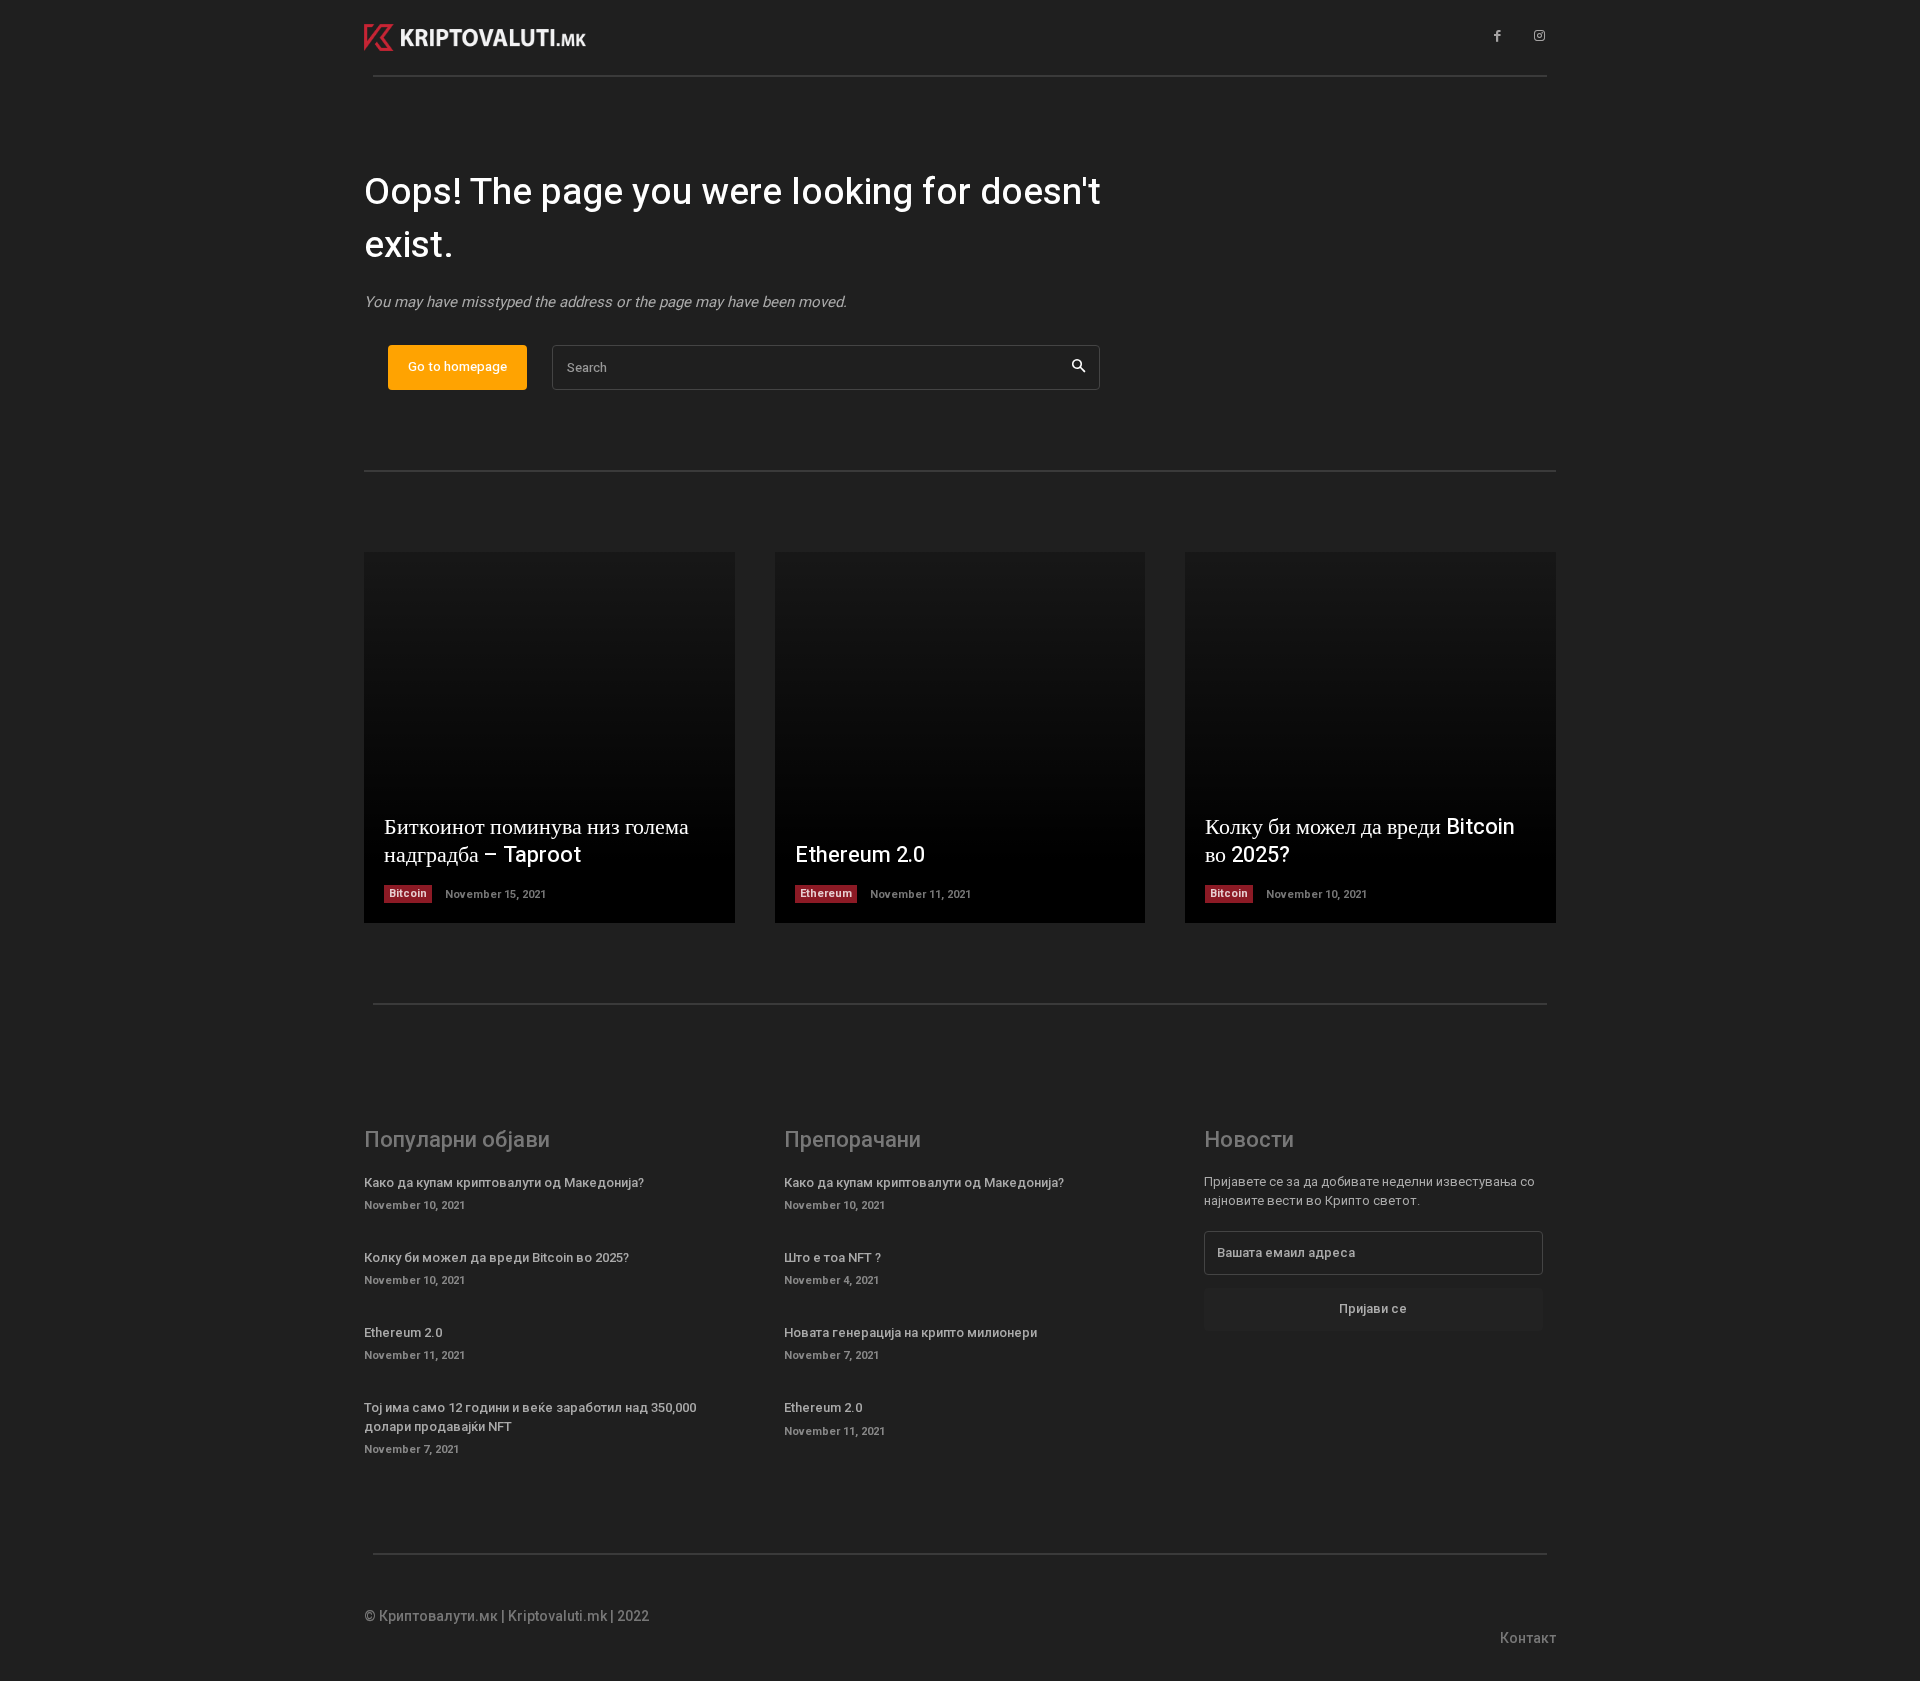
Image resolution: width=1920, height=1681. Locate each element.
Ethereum (826, 893)
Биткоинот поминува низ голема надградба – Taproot (536, 841)
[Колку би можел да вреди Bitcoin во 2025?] (1370, 737)
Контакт (1528, 1638)
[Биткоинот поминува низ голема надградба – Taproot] (549, 737)
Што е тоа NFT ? (832, 1257)
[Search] (1078, 367)
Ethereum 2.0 (860, 855)
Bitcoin (408, 893)
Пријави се (1373, 1308)
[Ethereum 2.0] (960, 737)
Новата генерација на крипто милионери (910, 1332)
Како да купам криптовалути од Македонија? (504, 1182)
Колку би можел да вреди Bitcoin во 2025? (1360, 841)
